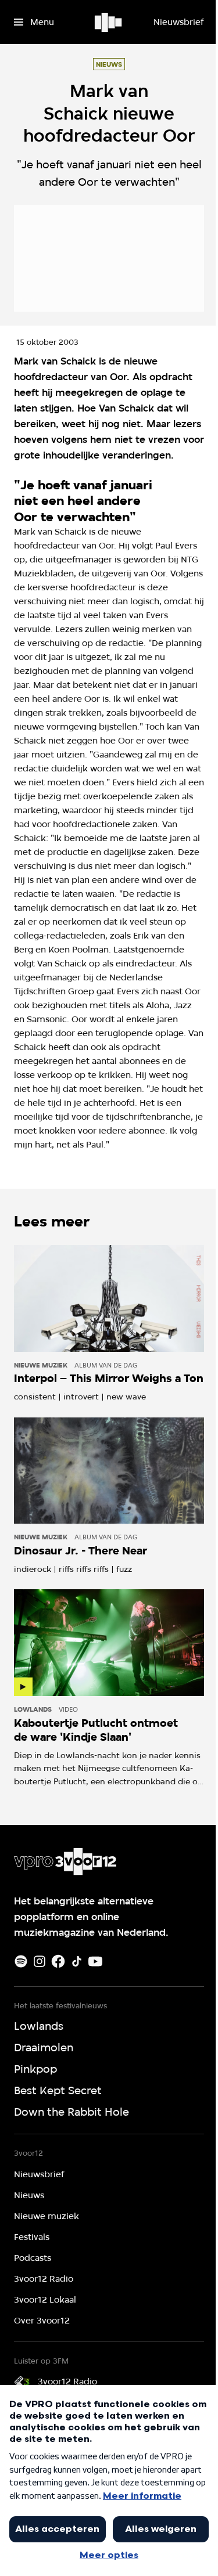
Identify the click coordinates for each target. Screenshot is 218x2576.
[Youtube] (95, 1961)
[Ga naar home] (109, 22)
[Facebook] (58, 1961)
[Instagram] (40, 1961)
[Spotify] (21, 1961)
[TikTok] (77, 1961)
